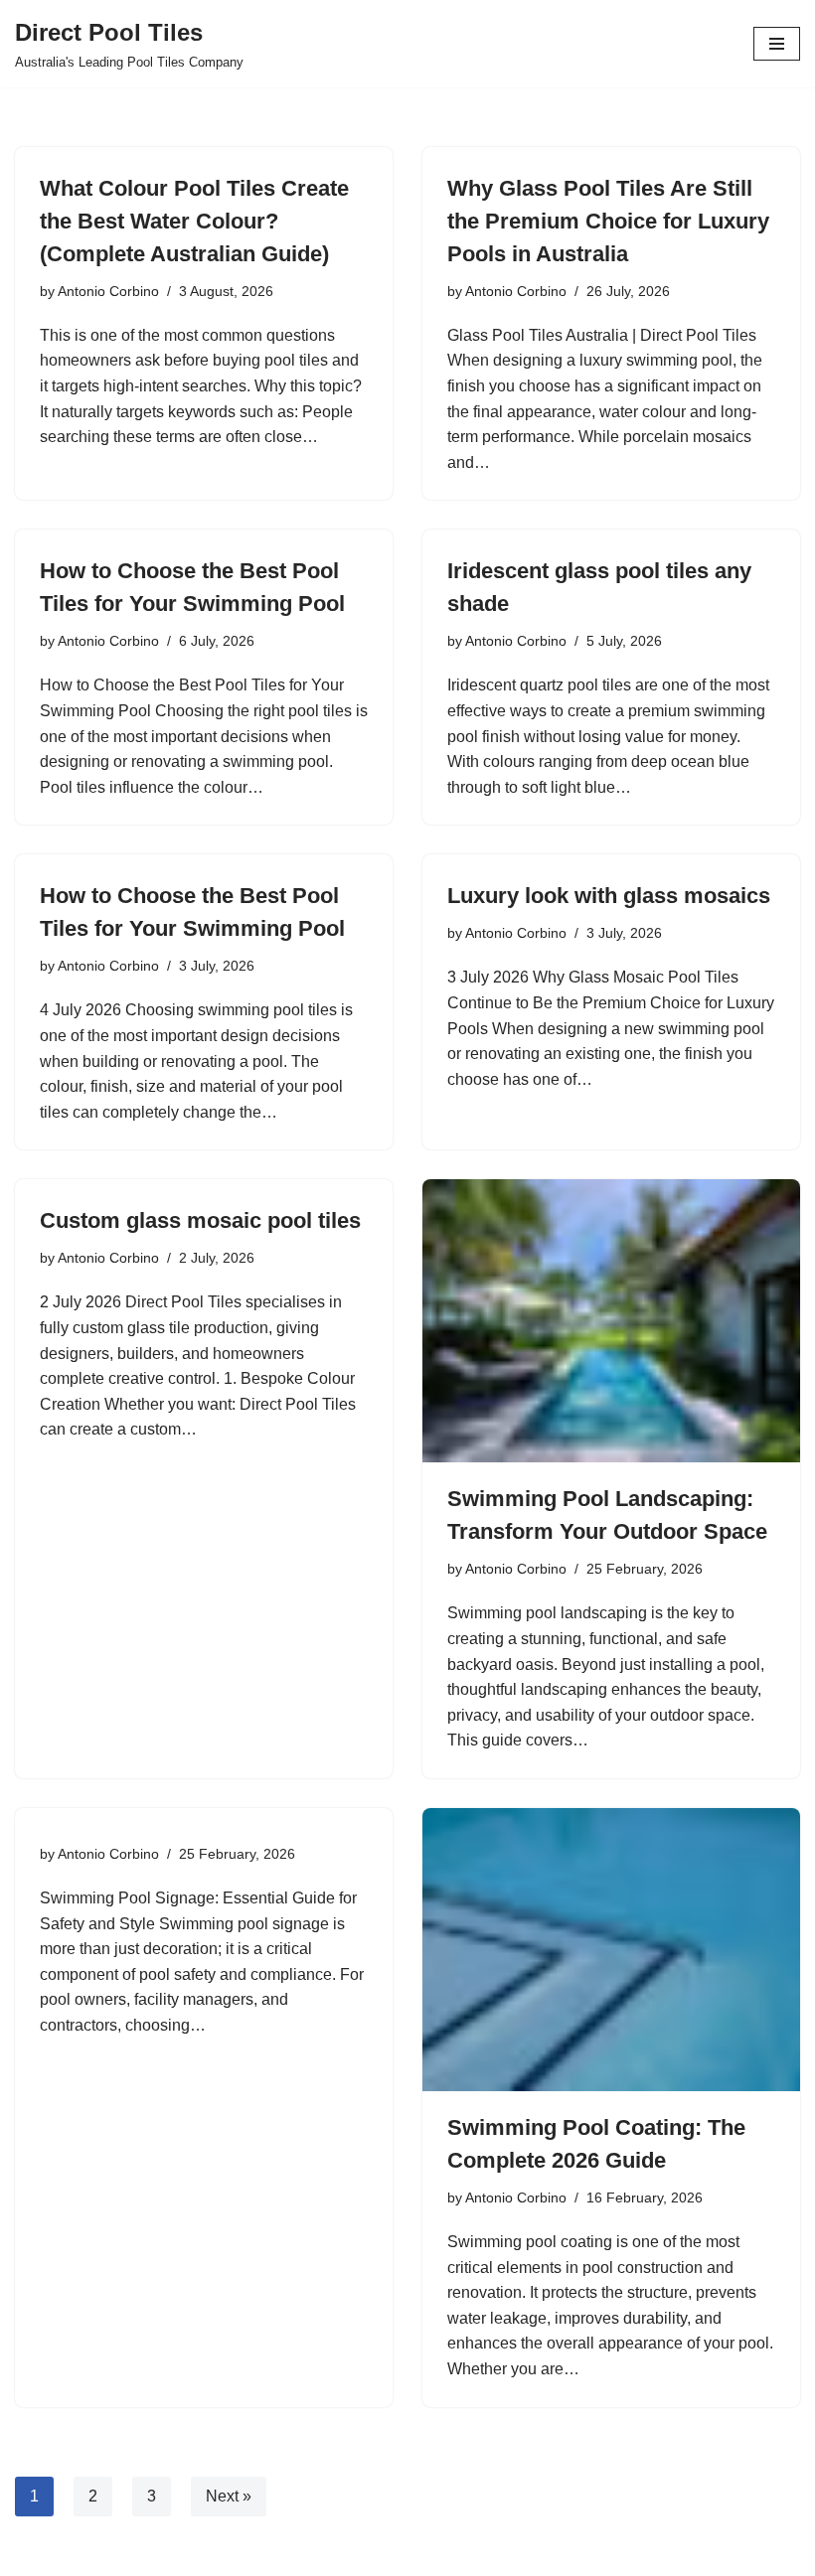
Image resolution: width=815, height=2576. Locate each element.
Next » (229, 2496)
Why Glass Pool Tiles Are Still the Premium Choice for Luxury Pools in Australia (608, 221)
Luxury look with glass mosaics (609, 896)
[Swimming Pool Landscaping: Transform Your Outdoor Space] (611, 1321)
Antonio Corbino (108, 291)
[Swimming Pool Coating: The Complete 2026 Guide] (611, 1950)
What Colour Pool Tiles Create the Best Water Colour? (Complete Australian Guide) (194, 221)
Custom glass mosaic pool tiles (200, 1220)
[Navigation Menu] (777, 44)
